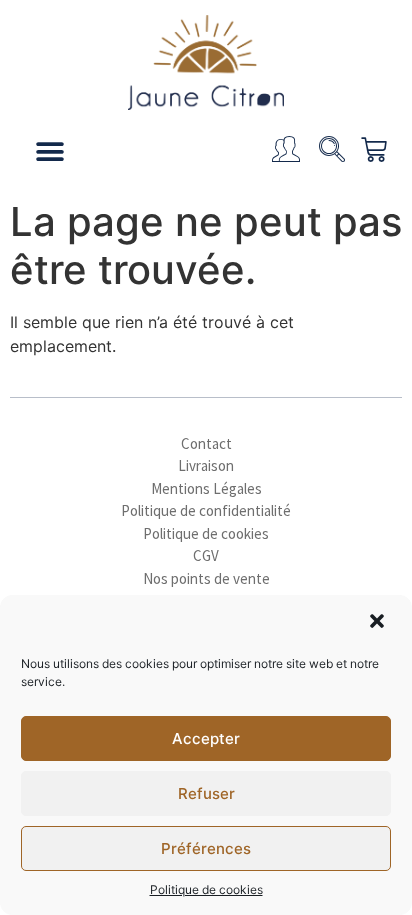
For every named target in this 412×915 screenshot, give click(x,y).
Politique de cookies (206, 889)
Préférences (206, 848)
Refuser (206, 793)
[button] (379, 623)
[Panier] (366, 152)
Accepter (206, 738)
